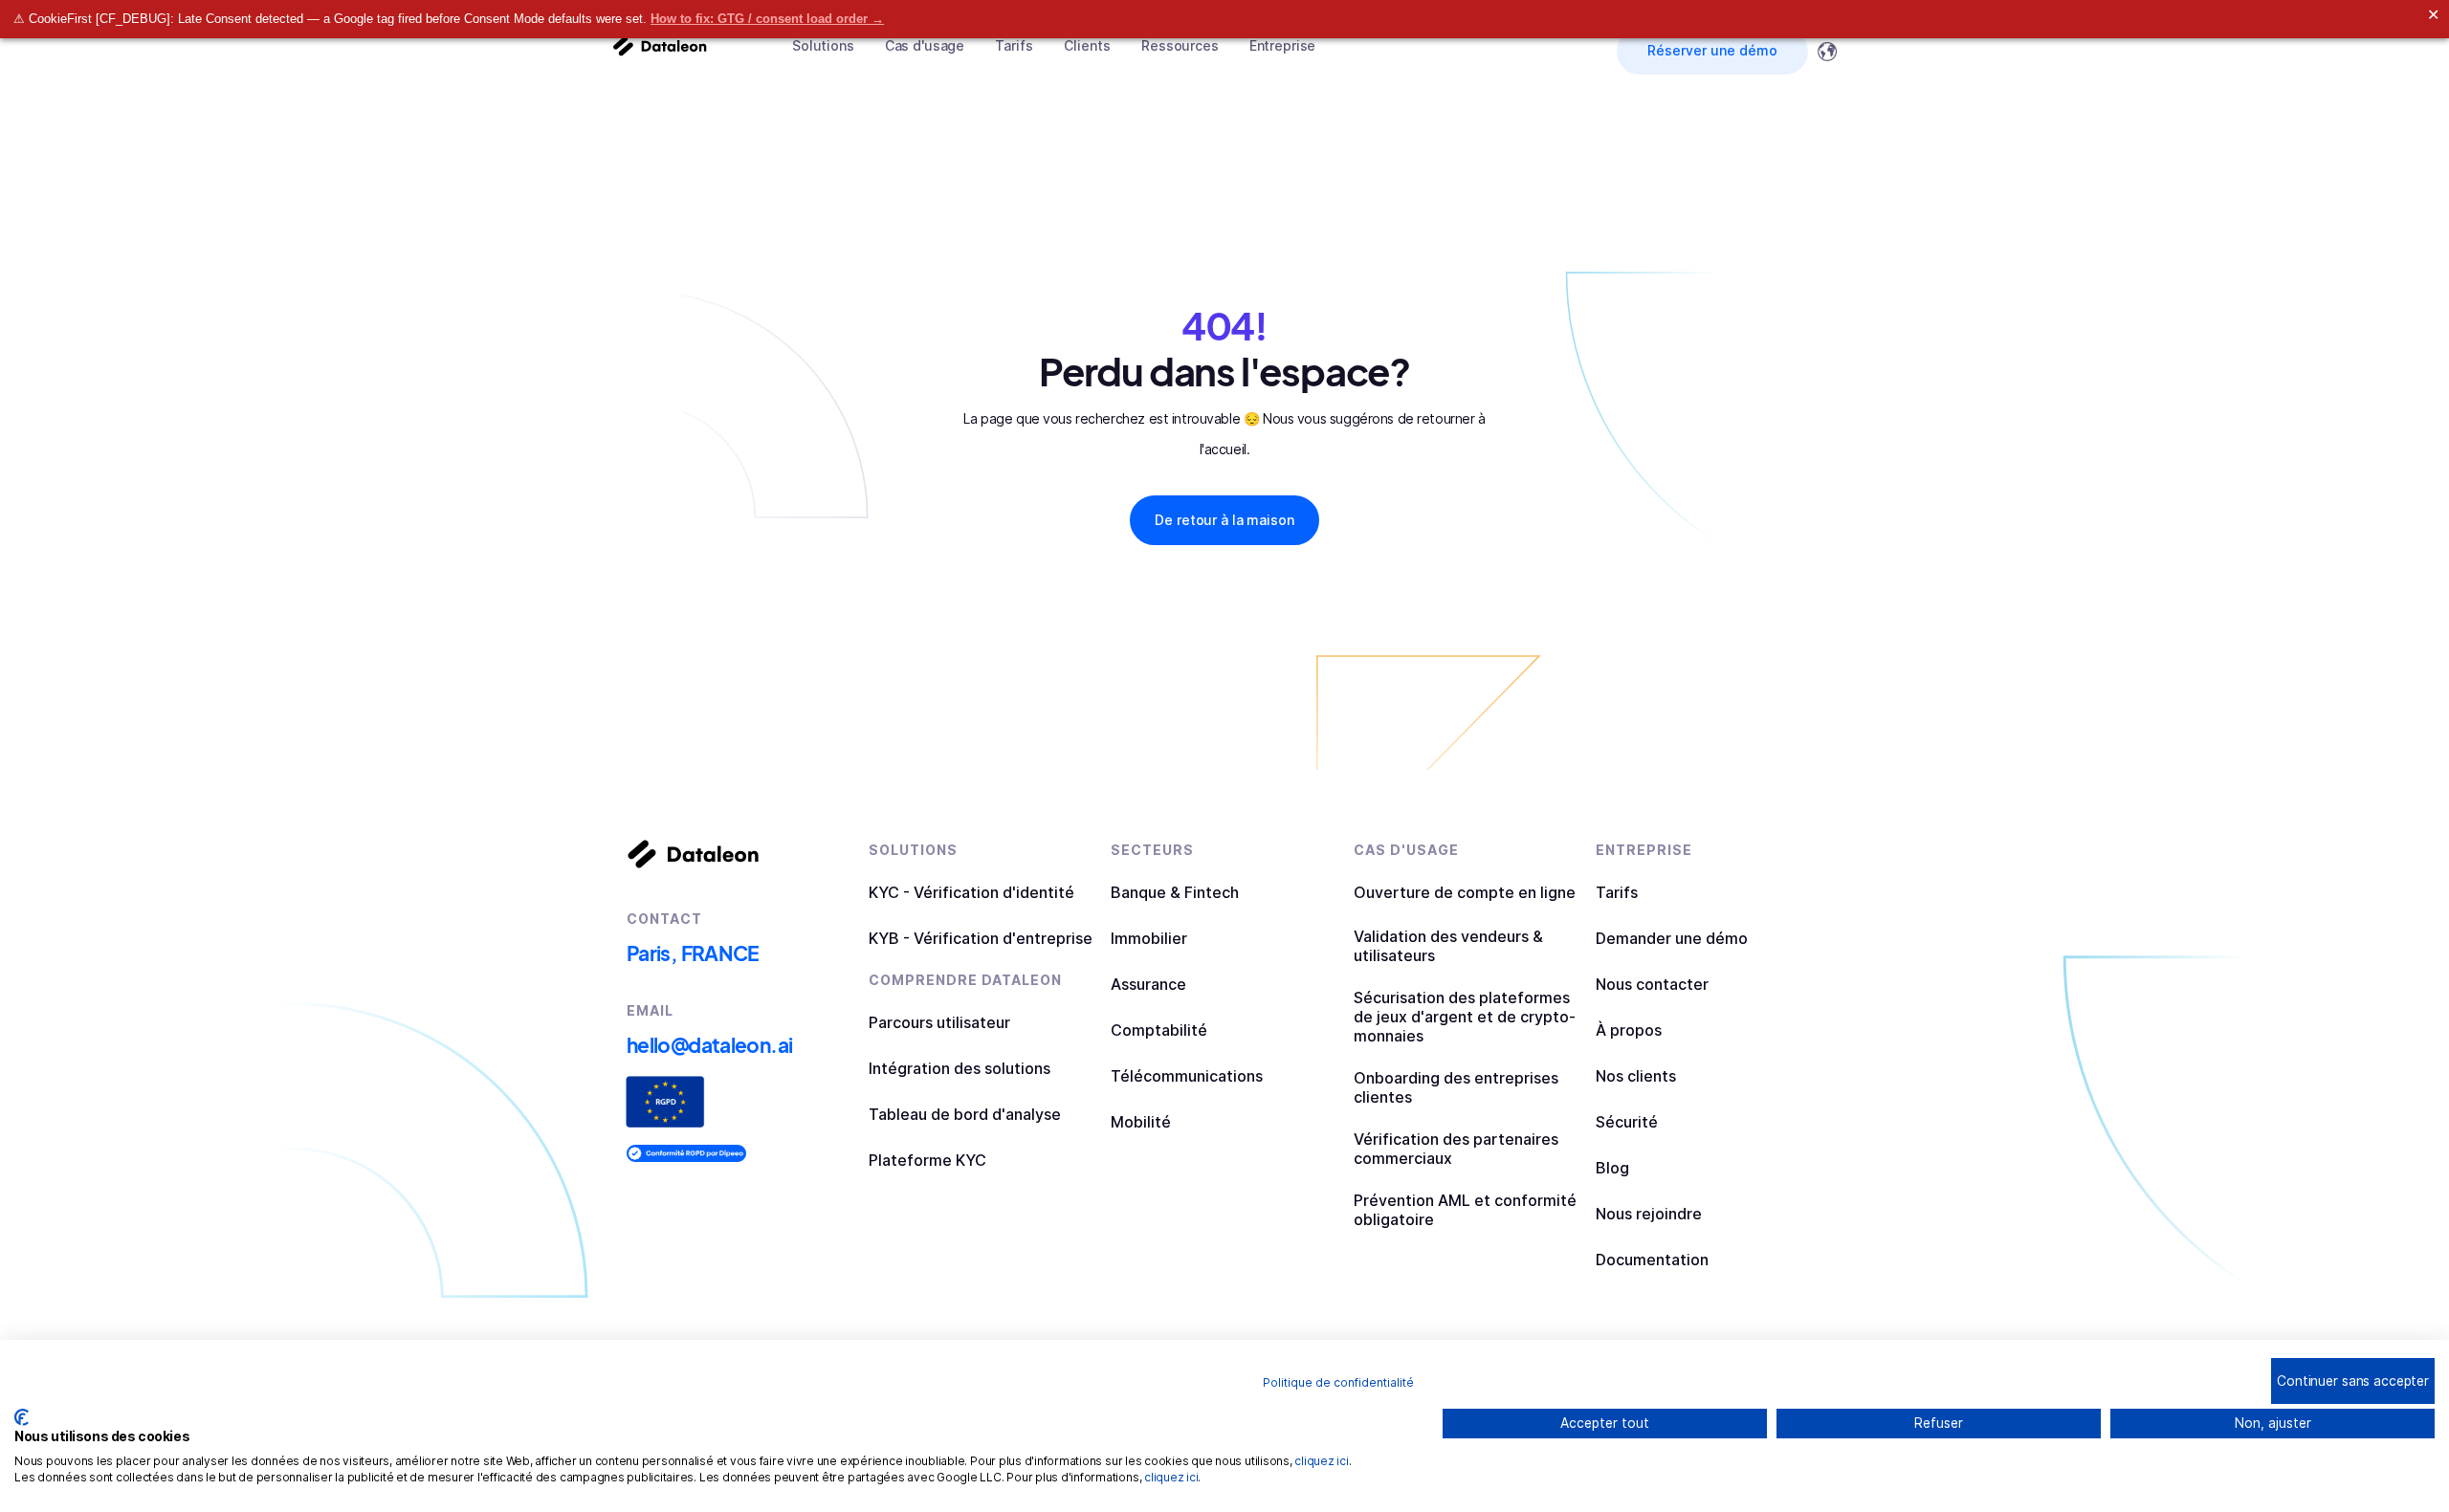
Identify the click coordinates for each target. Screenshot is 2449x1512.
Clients (1087, 45)
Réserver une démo (1712, 50)
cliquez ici (1321, 1461)
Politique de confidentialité (1338, 1382)
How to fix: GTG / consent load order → (767, 19)
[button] (823, 46)
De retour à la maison (1224, 520)
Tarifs (1014, 45)
